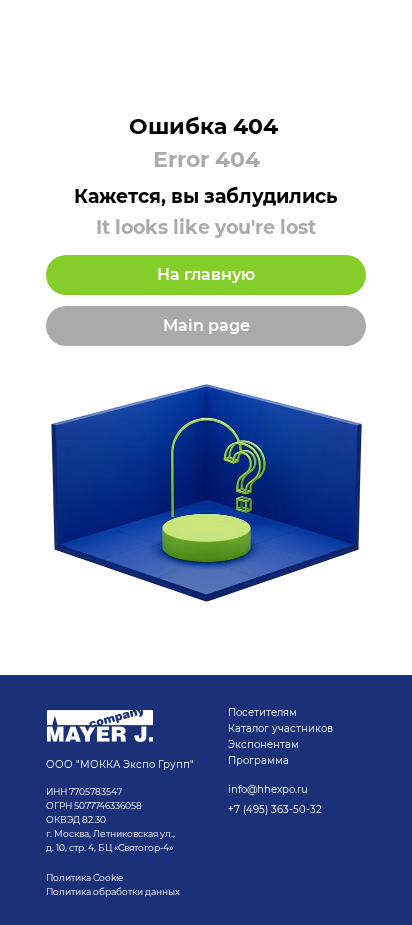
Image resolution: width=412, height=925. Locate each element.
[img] (100, 726)
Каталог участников (280, 728)
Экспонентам (263, 744)
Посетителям (262, 712)
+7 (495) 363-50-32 (275, 809)
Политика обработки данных (114, 891)
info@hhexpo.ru (268, 789)
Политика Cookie (84, 877)
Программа (258, 760)
